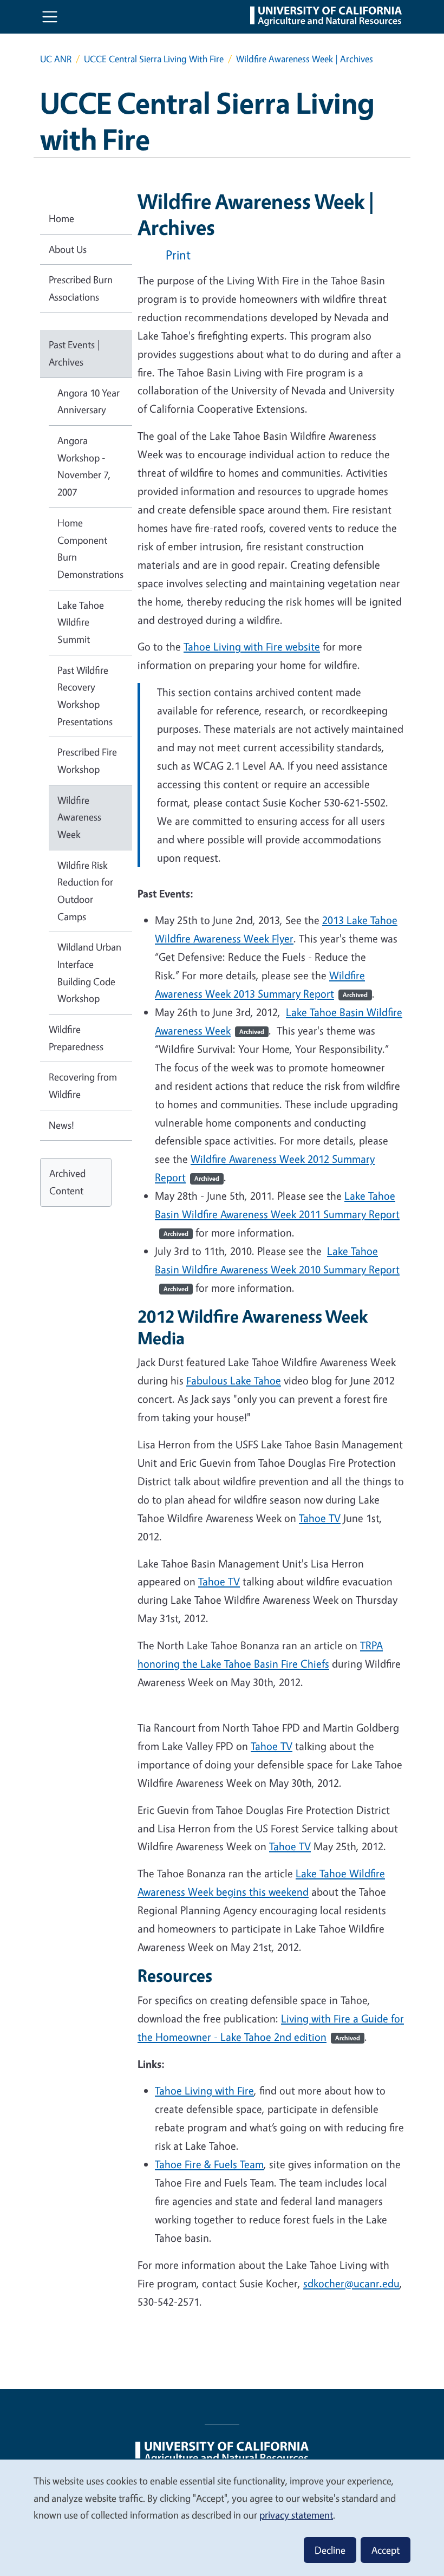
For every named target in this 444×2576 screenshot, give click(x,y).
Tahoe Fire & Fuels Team (209, 2164)
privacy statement (296, 2515)
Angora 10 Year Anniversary (89, 401)
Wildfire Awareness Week (79, 817)
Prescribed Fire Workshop (87, 760)
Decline (330, 2550)
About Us (68, 249)
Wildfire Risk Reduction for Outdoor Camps (85, 891)
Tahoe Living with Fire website (252, 646)
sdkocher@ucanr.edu (351, 2283)
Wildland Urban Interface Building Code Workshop (89, 972)
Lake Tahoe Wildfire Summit (81, 622)
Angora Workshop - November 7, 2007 (84, 466)
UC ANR (56, 59)
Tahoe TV (290, 1846)
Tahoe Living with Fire (204, 2090)
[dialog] (222, 2517)
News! (61, 1125)
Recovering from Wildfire (83, 1085)
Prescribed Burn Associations (81, 288)
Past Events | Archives (74, 353)
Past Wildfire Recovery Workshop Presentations (85, 696)
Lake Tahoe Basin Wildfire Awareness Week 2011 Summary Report (277, 1213)
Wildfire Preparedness (76, 1038)
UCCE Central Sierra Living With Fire (154, 59)
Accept (386, 2550)
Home (61, 218)
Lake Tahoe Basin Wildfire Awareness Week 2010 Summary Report (277, 1269)
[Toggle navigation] (50, 17)
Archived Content (67, 1182)
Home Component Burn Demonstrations (90, 548)
